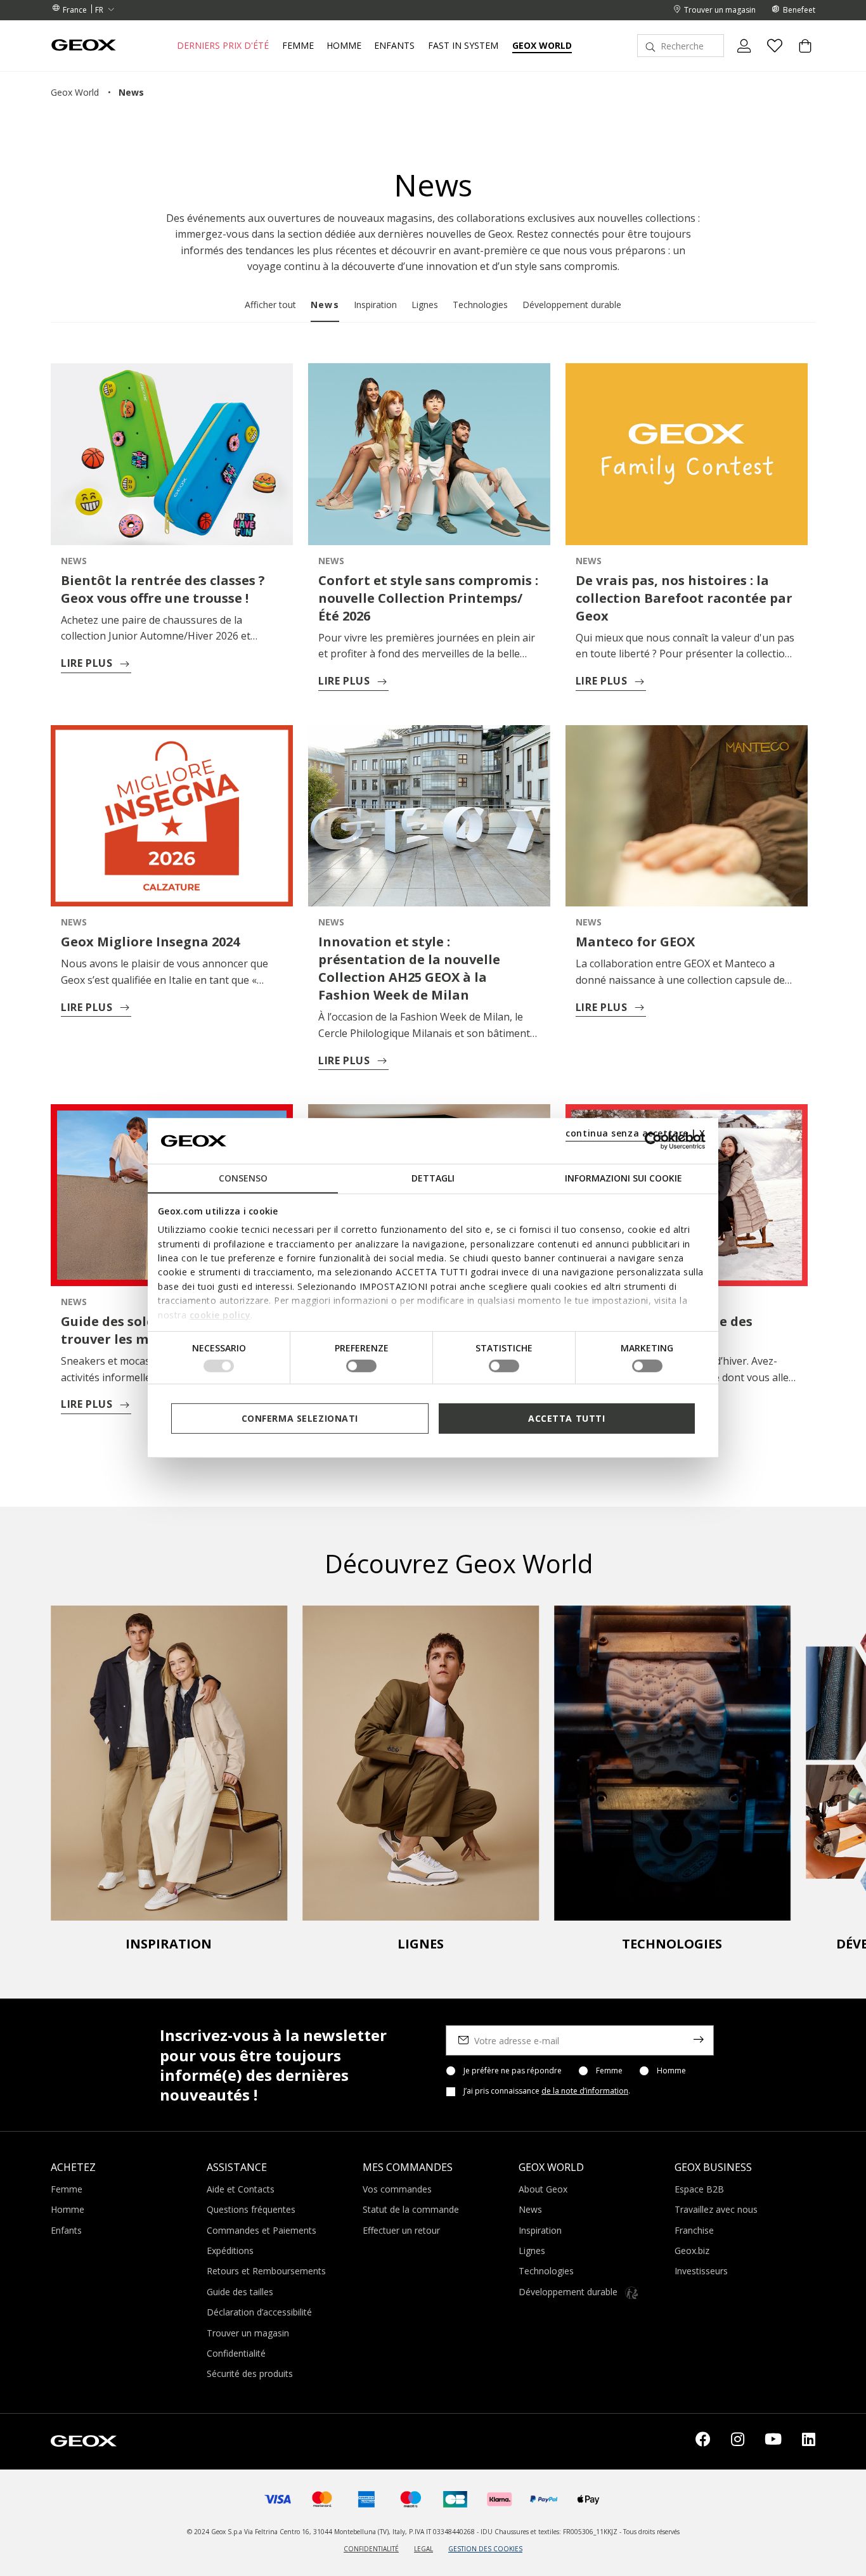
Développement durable (572, 305)
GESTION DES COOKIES (485, 2549)
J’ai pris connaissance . (547, 2091)
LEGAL (423, 2549)
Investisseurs (701, 2271)
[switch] (361, 1366)
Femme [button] (298, 46)
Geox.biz (692, 2251)
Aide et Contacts (241, 2189)
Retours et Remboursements (266, 2271)
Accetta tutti (566, 1418)
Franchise (694, 2230)
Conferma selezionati (300, 1418)
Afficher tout (270, 305)
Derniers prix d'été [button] (223, 46)
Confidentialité (236, 2353)
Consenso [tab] (243, 1178)
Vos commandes (397, 2189)
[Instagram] (738, 2442)
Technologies (480, 305)
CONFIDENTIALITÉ (371, 2549)
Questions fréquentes (251, 2209)
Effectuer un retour (401, 2230)
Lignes (425, 305)
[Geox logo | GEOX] (84, 2440)
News (325, 305)
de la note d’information (585, 2091)
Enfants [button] (394, 46)
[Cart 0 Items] (800, 56)
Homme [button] (344, 46)
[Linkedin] (809, 2442)
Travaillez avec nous (716, 2209)
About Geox (543, 2189)
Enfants (66, 2230)
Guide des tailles (240, 2292)
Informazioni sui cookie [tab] (624, 1178)
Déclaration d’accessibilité (259, 2312)
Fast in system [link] (463, 46)
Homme (671, 2071)
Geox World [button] (542, 46)
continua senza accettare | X (636, 1133)
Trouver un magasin (248, 2333)
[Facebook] (703, 2442)
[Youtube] (773, 2442)
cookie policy (220, 1314)
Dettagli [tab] (433, 1178)
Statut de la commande (411, 2209)
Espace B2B (699, 2189)
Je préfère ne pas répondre (513, 2071)
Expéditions (230, 2251)
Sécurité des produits (250, 2373)
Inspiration (375, 305)
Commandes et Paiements (262, 2230)
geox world (75, 92)
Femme (609, 2071)
